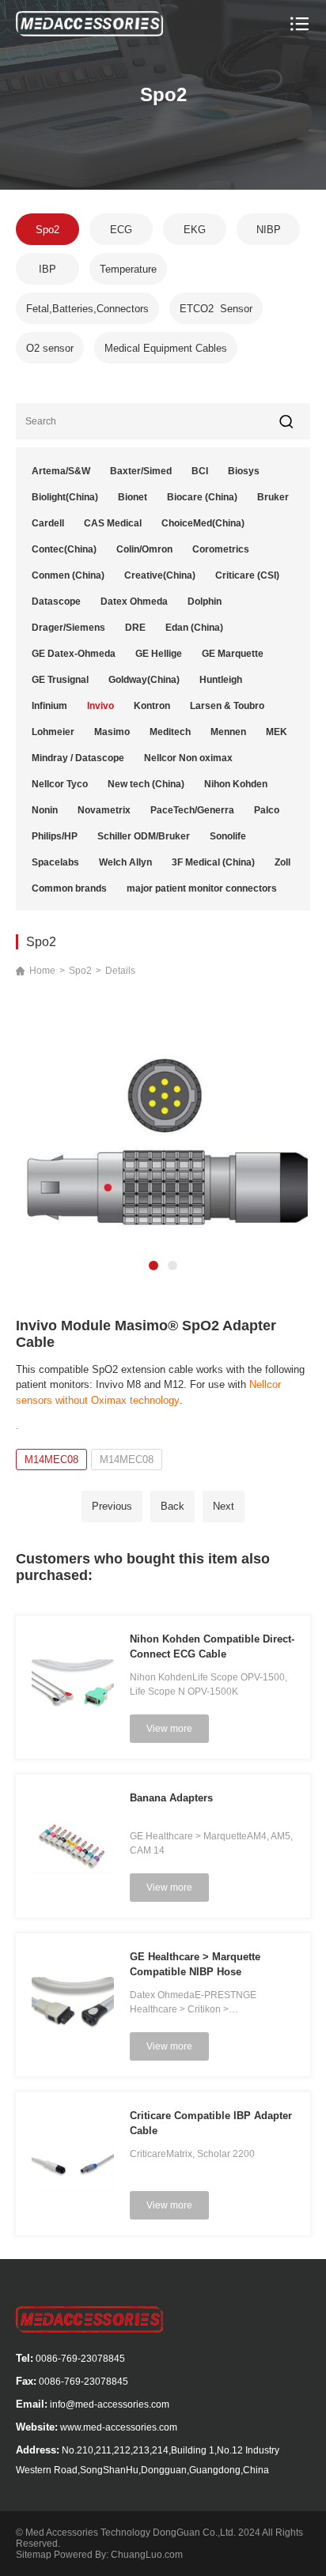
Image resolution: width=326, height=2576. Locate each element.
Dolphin (205, 602)
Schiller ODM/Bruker (144, 836)
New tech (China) (146, 784)
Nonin (45, 810)
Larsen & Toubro (227, 706)
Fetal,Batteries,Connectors (87, 309)
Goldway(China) (144, 680)
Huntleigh (221, 680)
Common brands (69, 888)
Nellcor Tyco (60, 784)
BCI (200, 471)
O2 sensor (50, 348)
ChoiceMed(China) (203, 523)
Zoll (282, 862)
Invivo (100, 706)
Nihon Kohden (236, 784)
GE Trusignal (60, 680)
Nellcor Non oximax (188, 758)
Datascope (56, 602)
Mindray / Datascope (78, 758)
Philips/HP (55, 836)
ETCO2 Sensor (216, 309)
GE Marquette (233, 654)
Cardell (48, 523)
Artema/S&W (61, 471)
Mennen (228, 732)
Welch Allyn (125, 862)
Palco (267, 810)
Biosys (244, 471)
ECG (121, 230)
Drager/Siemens (68, 628)
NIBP (269, 230)
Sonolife (228, 836)
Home (42, 971)
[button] (154, 1265)
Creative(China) (160, 575)
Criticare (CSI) (247, 575)
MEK (277, 732)
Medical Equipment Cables (166, 348)
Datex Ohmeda (134, 602)
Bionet (133, 497)
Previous (112, 1506)
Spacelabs (55, 862)
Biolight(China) (65, 497)
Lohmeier (53, 732)
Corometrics (221, 549)
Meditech (170, 732)
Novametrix (104, 810)
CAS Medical (113, 523)
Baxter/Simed (141, 471)
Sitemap (34, 2555)
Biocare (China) (202, 497)
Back (172, 1506)
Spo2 (47, 230)
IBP (47, 269)
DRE (135, 628)
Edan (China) (194, 628)
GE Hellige (159, 654)
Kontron (152, 706)
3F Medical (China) (213, 862)
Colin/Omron (144, 549)
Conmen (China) (68, 575)
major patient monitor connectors (202, 888)
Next (224, 1506)
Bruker (273, 497)
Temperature (128, 269)
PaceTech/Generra (192, 810)
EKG (195, 230)
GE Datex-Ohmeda (74, 654)
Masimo (112, 732)
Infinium (49, 706)
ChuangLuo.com (147, 2555)
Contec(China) (64, 549)
